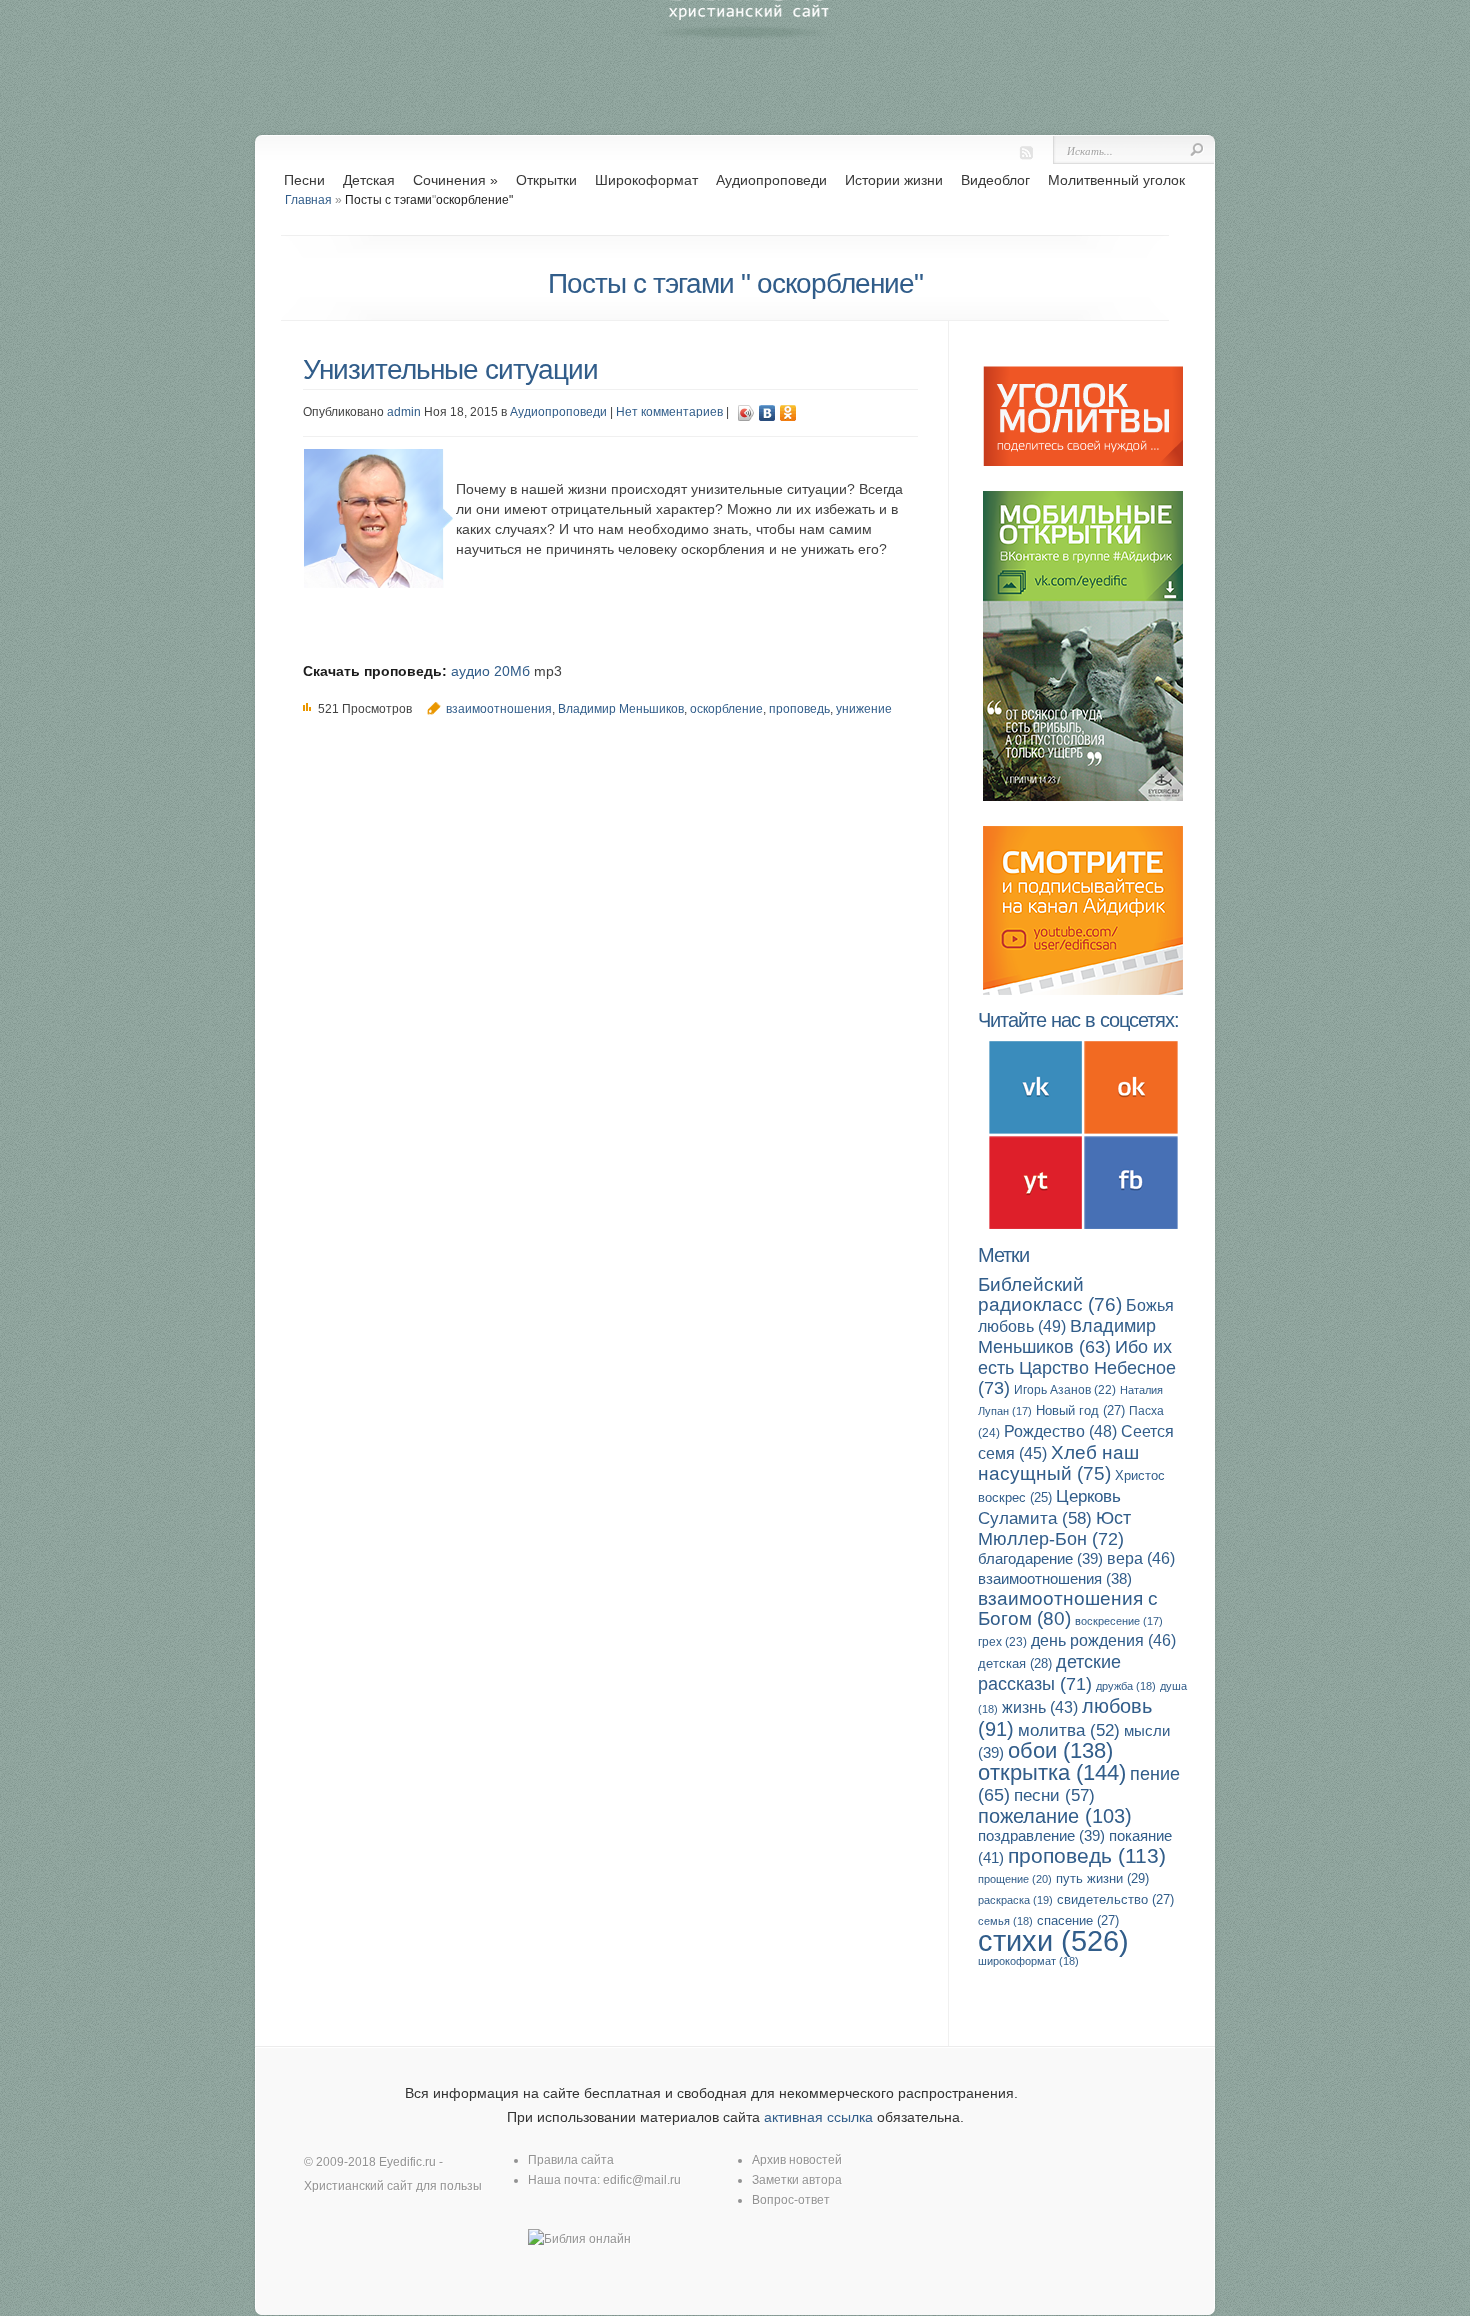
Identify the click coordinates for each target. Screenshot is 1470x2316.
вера (1141, 1558)
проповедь (799, 709)
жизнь (1040, 1707)
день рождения (1103, 1640)
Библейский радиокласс (1050, 1294)
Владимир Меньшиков (621, 709)
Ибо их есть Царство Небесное (1077, 1367)
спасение (1078, 1920)
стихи (1053, 1940)
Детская (369, 180)
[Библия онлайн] (579, 2239)
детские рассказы (1049, 1672)
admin (404, 412)
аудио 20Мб (490, 671)
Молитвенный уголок (1116, 180)
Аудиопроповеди (771, 180)
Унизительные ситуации (450, 369)
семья (1005, 1921)
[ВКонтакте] (767, 413)
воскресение (1119, 1621)
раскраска (1015, 1900)
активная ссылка (818, 2117)
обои (1060, 1750)
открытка (1052, 1772)
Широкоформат (646, 180)
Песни (304, 180)
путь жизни (1102, 1878)
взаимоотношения (499, 709)
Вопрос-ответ (791, 2200)
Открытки (546, 180)
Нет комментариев (669, 412)
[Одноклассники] (788, 413)
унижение (864, 709)
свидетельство (1115, 1899)
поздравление (1041, 1835)
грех (1002, 1642)
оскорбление (726, 709)
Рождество (1060, 1431)
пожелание (1055, 1816)
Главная (308, 200)
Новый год (1080, 1410)
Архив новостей (797, 2160)
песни (1054, 1795)
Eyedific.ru (407, 2162)
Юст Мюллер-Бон (1054, 1528)
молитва (1069, 1730)
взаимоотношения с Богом (1068, 1608)
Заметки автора (797, 2180)
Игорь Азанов (1065, 1390)
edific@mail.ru (642, 2180)
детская (1015, 1663)
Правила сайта (571, 2160)
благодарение (1040, 1558)
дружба (1126, 1686)
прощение (1015, 1879)
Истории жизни (894, 180)
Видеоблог (995, 180)
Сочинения (455, 180)
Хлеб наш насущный (1058, 1463)
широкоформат (1028, 1961)
